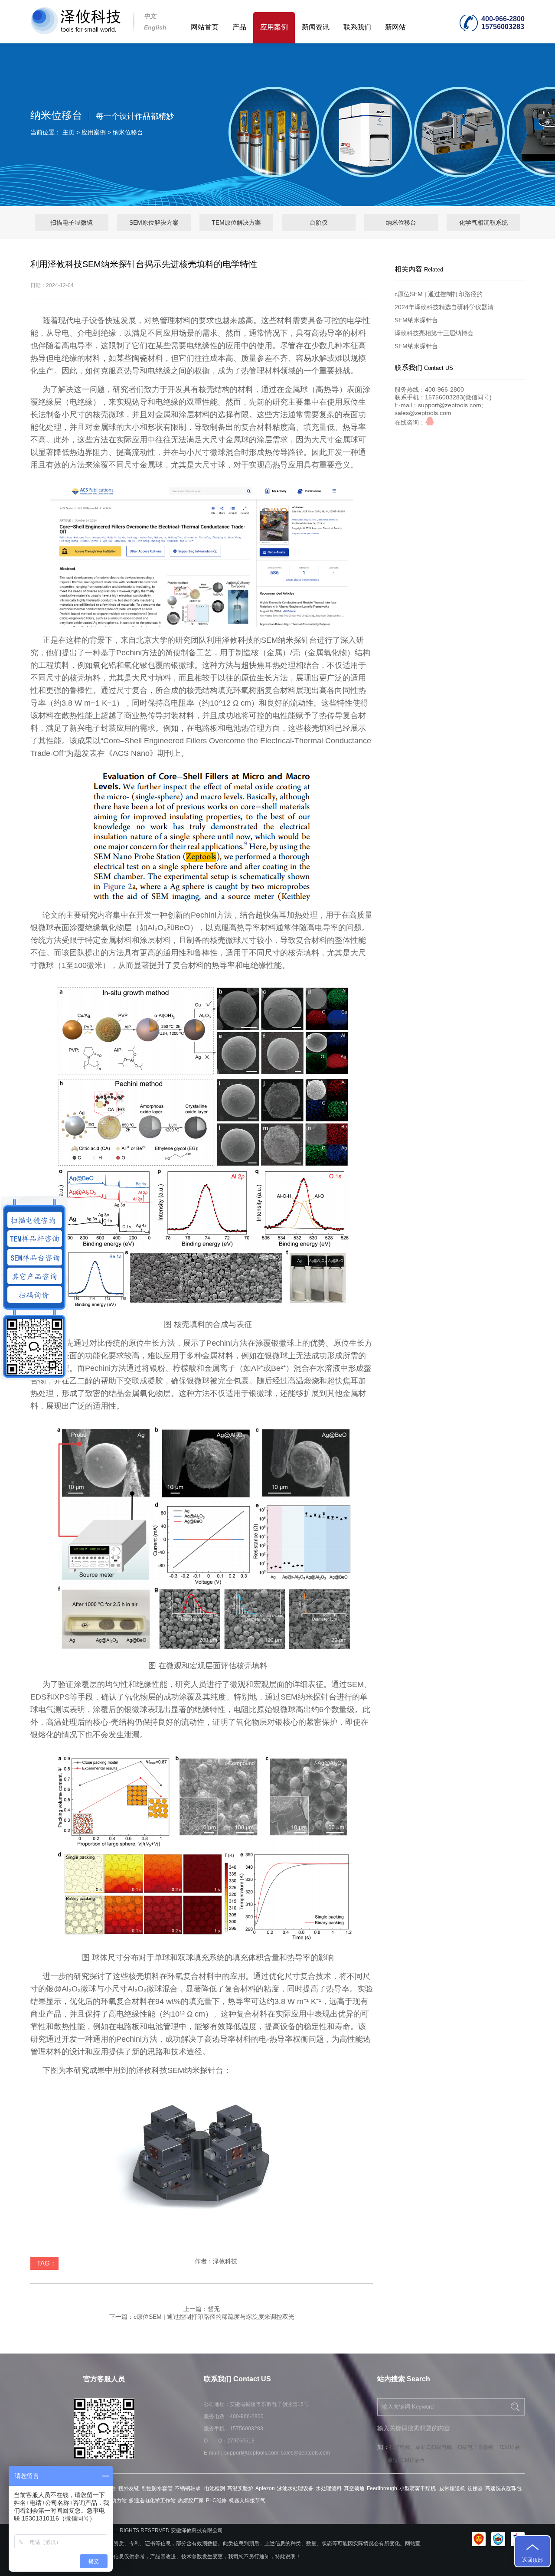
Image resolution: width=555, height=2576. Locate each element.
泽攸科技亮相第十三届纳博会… (437, 333)
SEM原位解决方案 (154, 222)
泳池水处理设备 (295, 2488)
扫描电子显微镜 (72, 222)
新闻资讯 (316, 27)
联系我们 (357, 27)
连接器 (475, 2488)
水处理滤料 (329, 2488)
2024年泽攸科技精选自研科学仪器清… (447, 307)
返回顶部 (532, 2560)
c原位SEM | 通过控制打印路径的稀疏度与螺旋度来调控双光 (214, 2317)
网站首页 (205, 27)
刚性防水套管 (157, 2488)
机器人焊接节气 (247, 2501)
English (155, 27)
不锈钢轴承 (188, 2488)
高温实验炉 (240, 2488)
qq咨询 (430, 421)
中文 (150, 16)
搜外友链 (129, 2488)
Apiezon (265, 2488)
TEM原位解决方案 (236, 222)
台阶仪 (319, 222)
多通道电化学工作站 (152, 2501)
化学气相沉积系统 (483, 222)
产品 (239, 27)
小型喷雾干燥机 (418, 2488)
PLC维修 (216, 2501)
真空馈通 (354, 2488)
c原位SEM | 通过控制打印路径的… (442, 294)
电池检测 (215, 2488)
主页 (69, 132)
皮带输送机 (452, 2488)
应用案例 (274, 27)
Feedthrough (382, 2488)
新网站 (395, 27)
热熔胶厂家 (191, 2501)
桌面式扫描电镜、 (436, 2447)
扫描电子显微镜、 (478, 2447)
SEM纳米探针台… (419, 320)
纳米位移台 (128, 132)
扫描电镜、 (402, 2447)
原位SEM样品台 (406, 2460)
